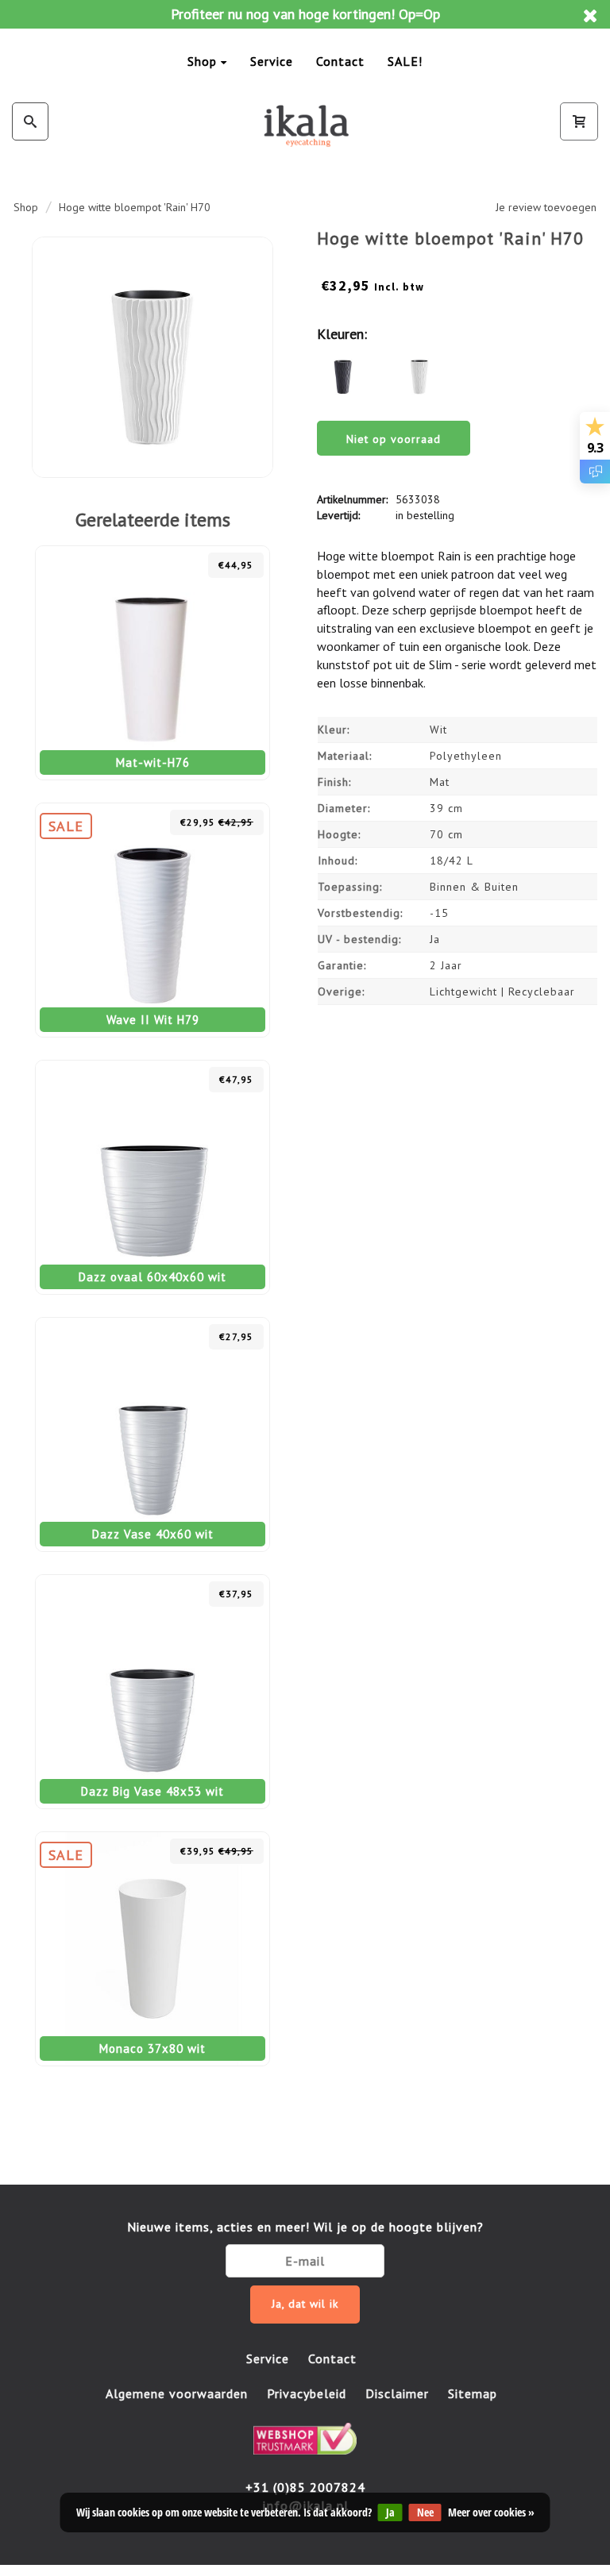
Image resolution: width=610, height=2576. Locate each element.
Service (272, 61)
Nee (425, 2512)
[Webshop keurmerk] (305, 2437)
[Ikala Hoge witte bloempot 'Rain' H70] (419, 373)
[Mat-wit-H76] (152, 663)
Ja (390, 2512)
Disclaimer (397, 2393)
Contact (340, 61)
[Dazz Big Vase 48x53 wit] (152, 1692)
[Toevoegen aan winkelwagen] (188, 565)
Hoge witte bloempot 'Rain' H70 (135, 207)
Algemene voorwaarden (177, 2393)
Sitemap (473, 2393)
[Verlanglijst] (153, 565)
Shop (202, 61)
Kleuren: (342, 334)
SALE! (405, 61)
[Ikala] (305, 125)
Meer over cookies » (491, 2512)
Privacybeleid (307, 2393)
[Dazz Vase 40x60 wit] (152, 1434)
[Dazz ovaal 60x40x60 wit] (152, 1177)
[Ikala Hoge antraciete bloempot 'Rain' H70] (343, 373)
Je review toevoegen (546, 207)
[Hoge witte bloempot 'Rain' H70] (152, 357)
